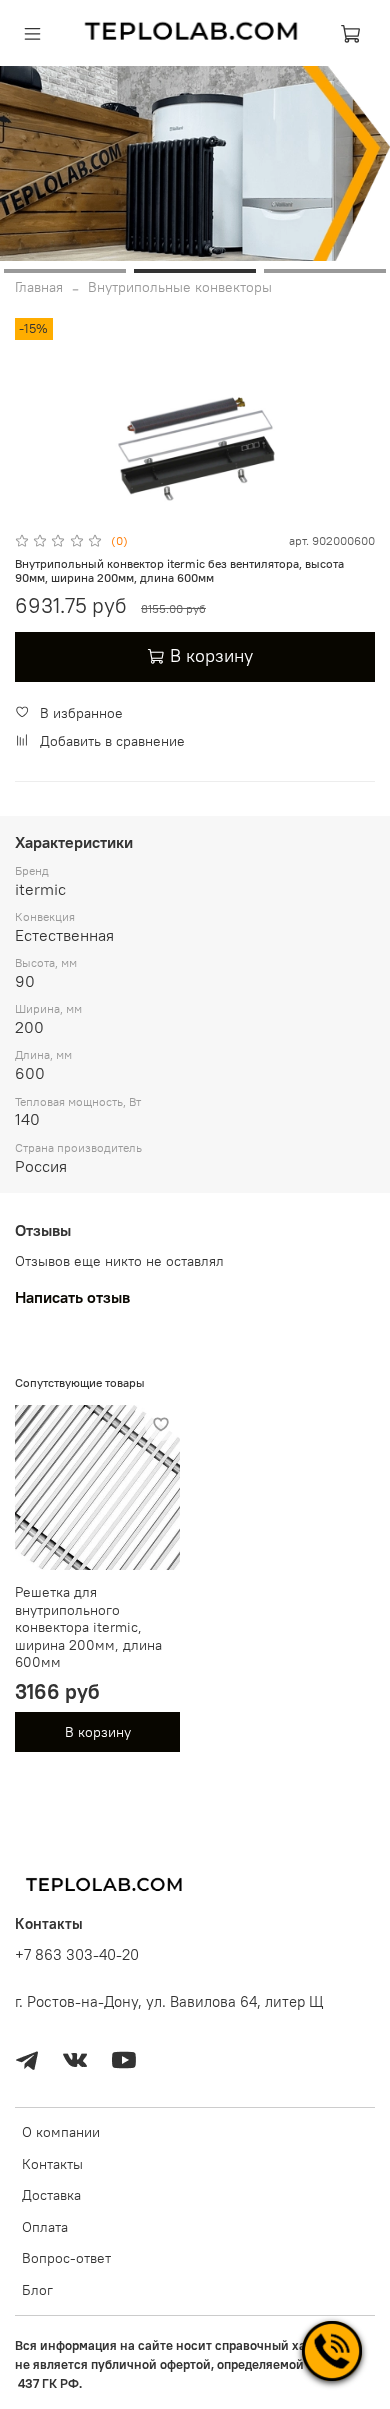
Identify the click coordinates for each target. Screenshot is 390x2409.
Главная (39, 287)
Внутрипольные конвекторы (180, 287)
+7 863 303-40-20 (77, 1954)
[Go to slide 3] (325, 271)
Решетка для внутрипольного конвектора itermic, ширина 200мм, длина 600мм (88, 1627)
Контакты (52, 2164)
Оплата (45, 2227)
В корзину (98, 1732)
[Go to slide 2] (195, 271)
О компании (61, 2132)
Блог (37, 2290)
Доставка (51, 2195)
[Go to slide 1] (65, 271)
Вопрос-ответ (66, 2258)
